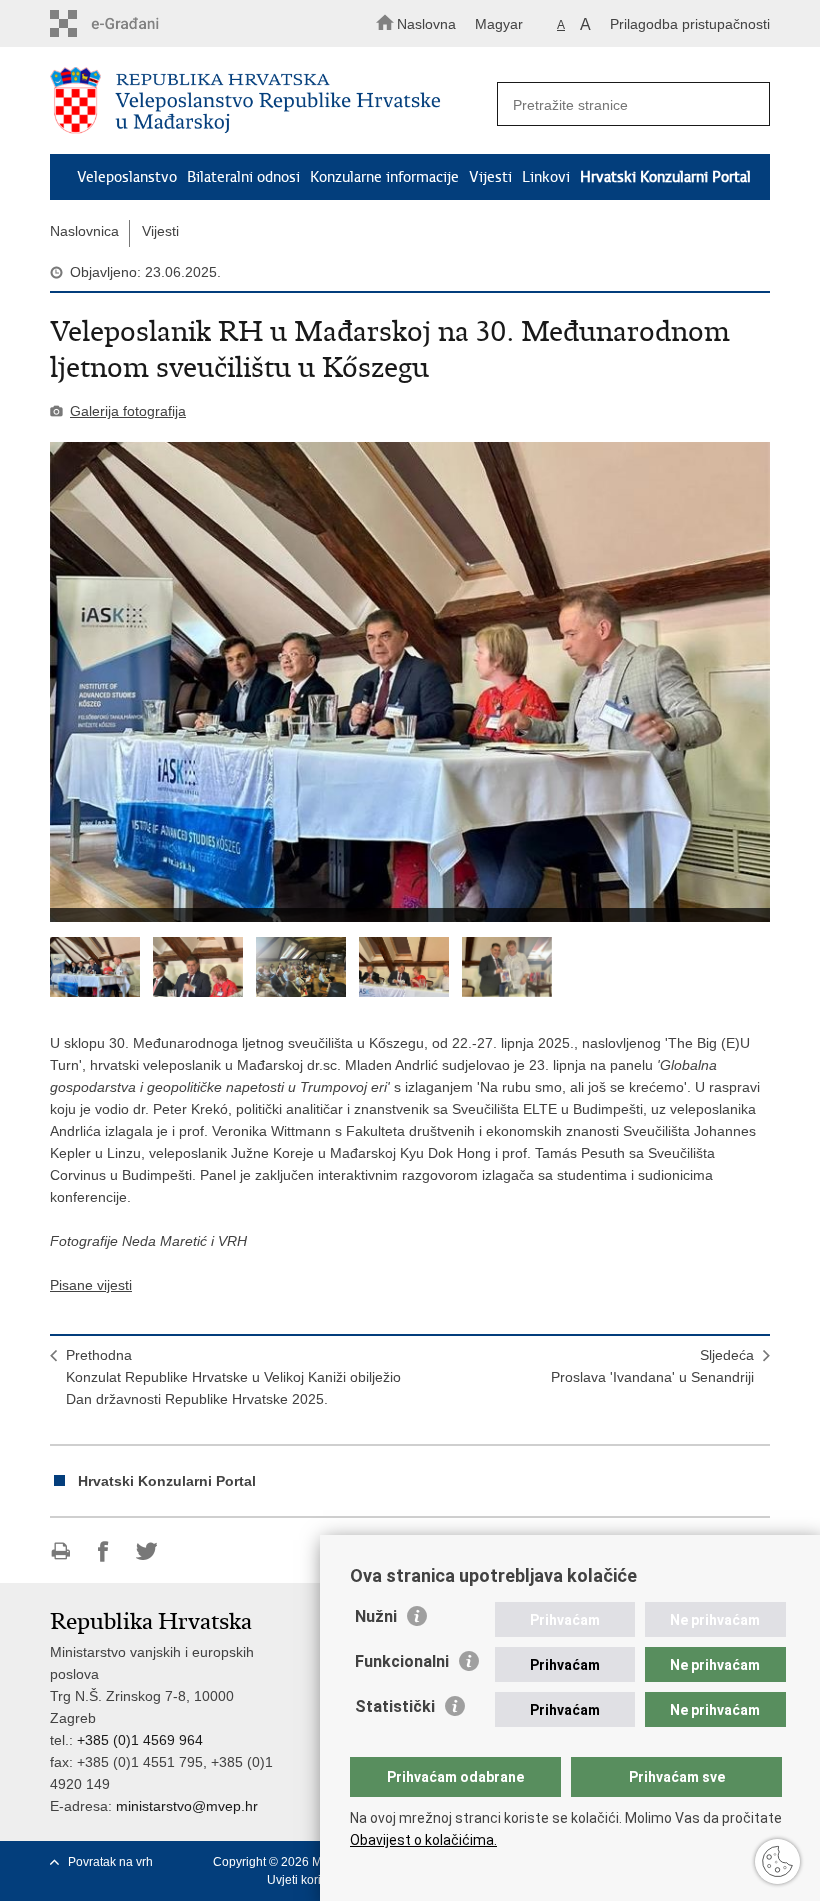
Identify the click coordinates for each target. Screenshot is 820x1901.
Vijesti (490, 177)
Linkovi (546, 177)
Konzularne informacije (384, 177)
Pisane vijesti (91, 1285)
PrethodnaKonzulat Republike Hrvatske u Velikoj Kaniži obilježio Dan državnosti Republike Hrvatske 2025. (233, 1377)
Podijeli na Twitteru (146, 1551)
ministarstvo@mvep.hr (187, 1806)
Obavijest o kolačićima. (423, 1840)
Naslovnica (84, 231)
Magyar (499, 24)
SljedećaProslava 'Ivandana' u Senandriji (652, 1366)
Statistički (395, 1706)
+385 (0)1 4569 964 (140, 1740)
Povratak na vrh (110, 1862)
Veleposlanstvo (127, 177)
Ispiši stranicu (60, 1551)
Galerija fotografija (128, 411)
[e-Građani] (135, 23)
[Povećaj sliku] (410, 682)
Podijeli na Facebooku (103, 1551)
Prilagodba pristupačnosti (690, 24)
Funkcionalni (402, 1661)
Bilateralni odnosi (243, 177)
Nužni (376, 1616)
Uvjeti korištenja (310, 1880)
